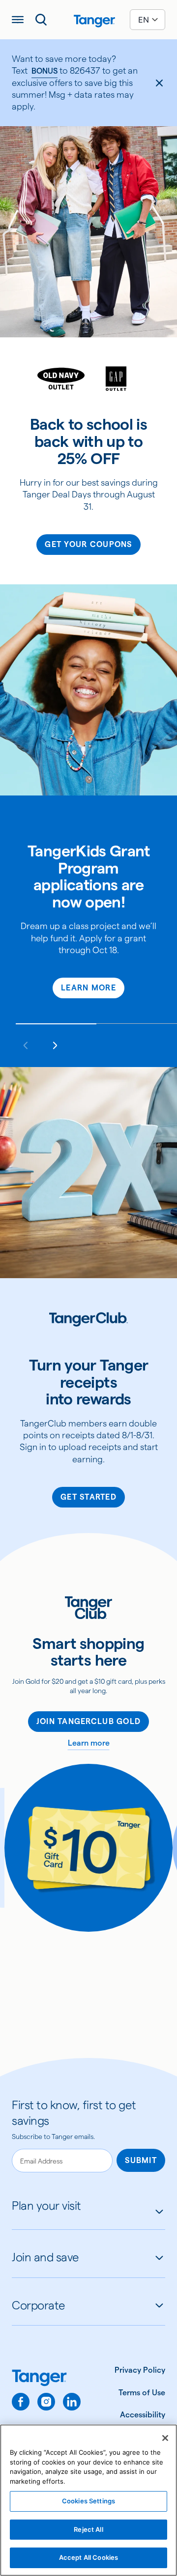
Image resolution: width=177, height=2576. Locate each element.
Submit (141, 2160)
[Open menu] (18, 20)
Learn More (88, 988)
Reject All (88, 2529)
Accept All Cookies (88, 2557)
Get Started (88, 1497)
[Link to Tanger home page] (88, 20)
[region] (88, 2500)
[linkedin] (72, 2402)
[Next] (55, 1045)
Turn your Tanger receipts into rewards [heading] (89, 1382)
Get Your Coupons (88, 544)
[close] (159, 83)
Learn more (89, 1743)
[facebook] (21, 2402)
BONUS (44, 71)
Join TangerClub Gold (89, 1721)
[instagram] (46, 2402)
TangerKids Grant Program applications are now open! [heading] (88, 877)
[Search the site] (41, 20)
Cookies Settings (88, 2501)
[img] (94, 21)
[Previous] (26, 1045)
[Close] (165, 2438)
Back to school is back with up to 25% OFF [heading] (88, 441)
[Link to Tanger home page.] (46, 2379)
